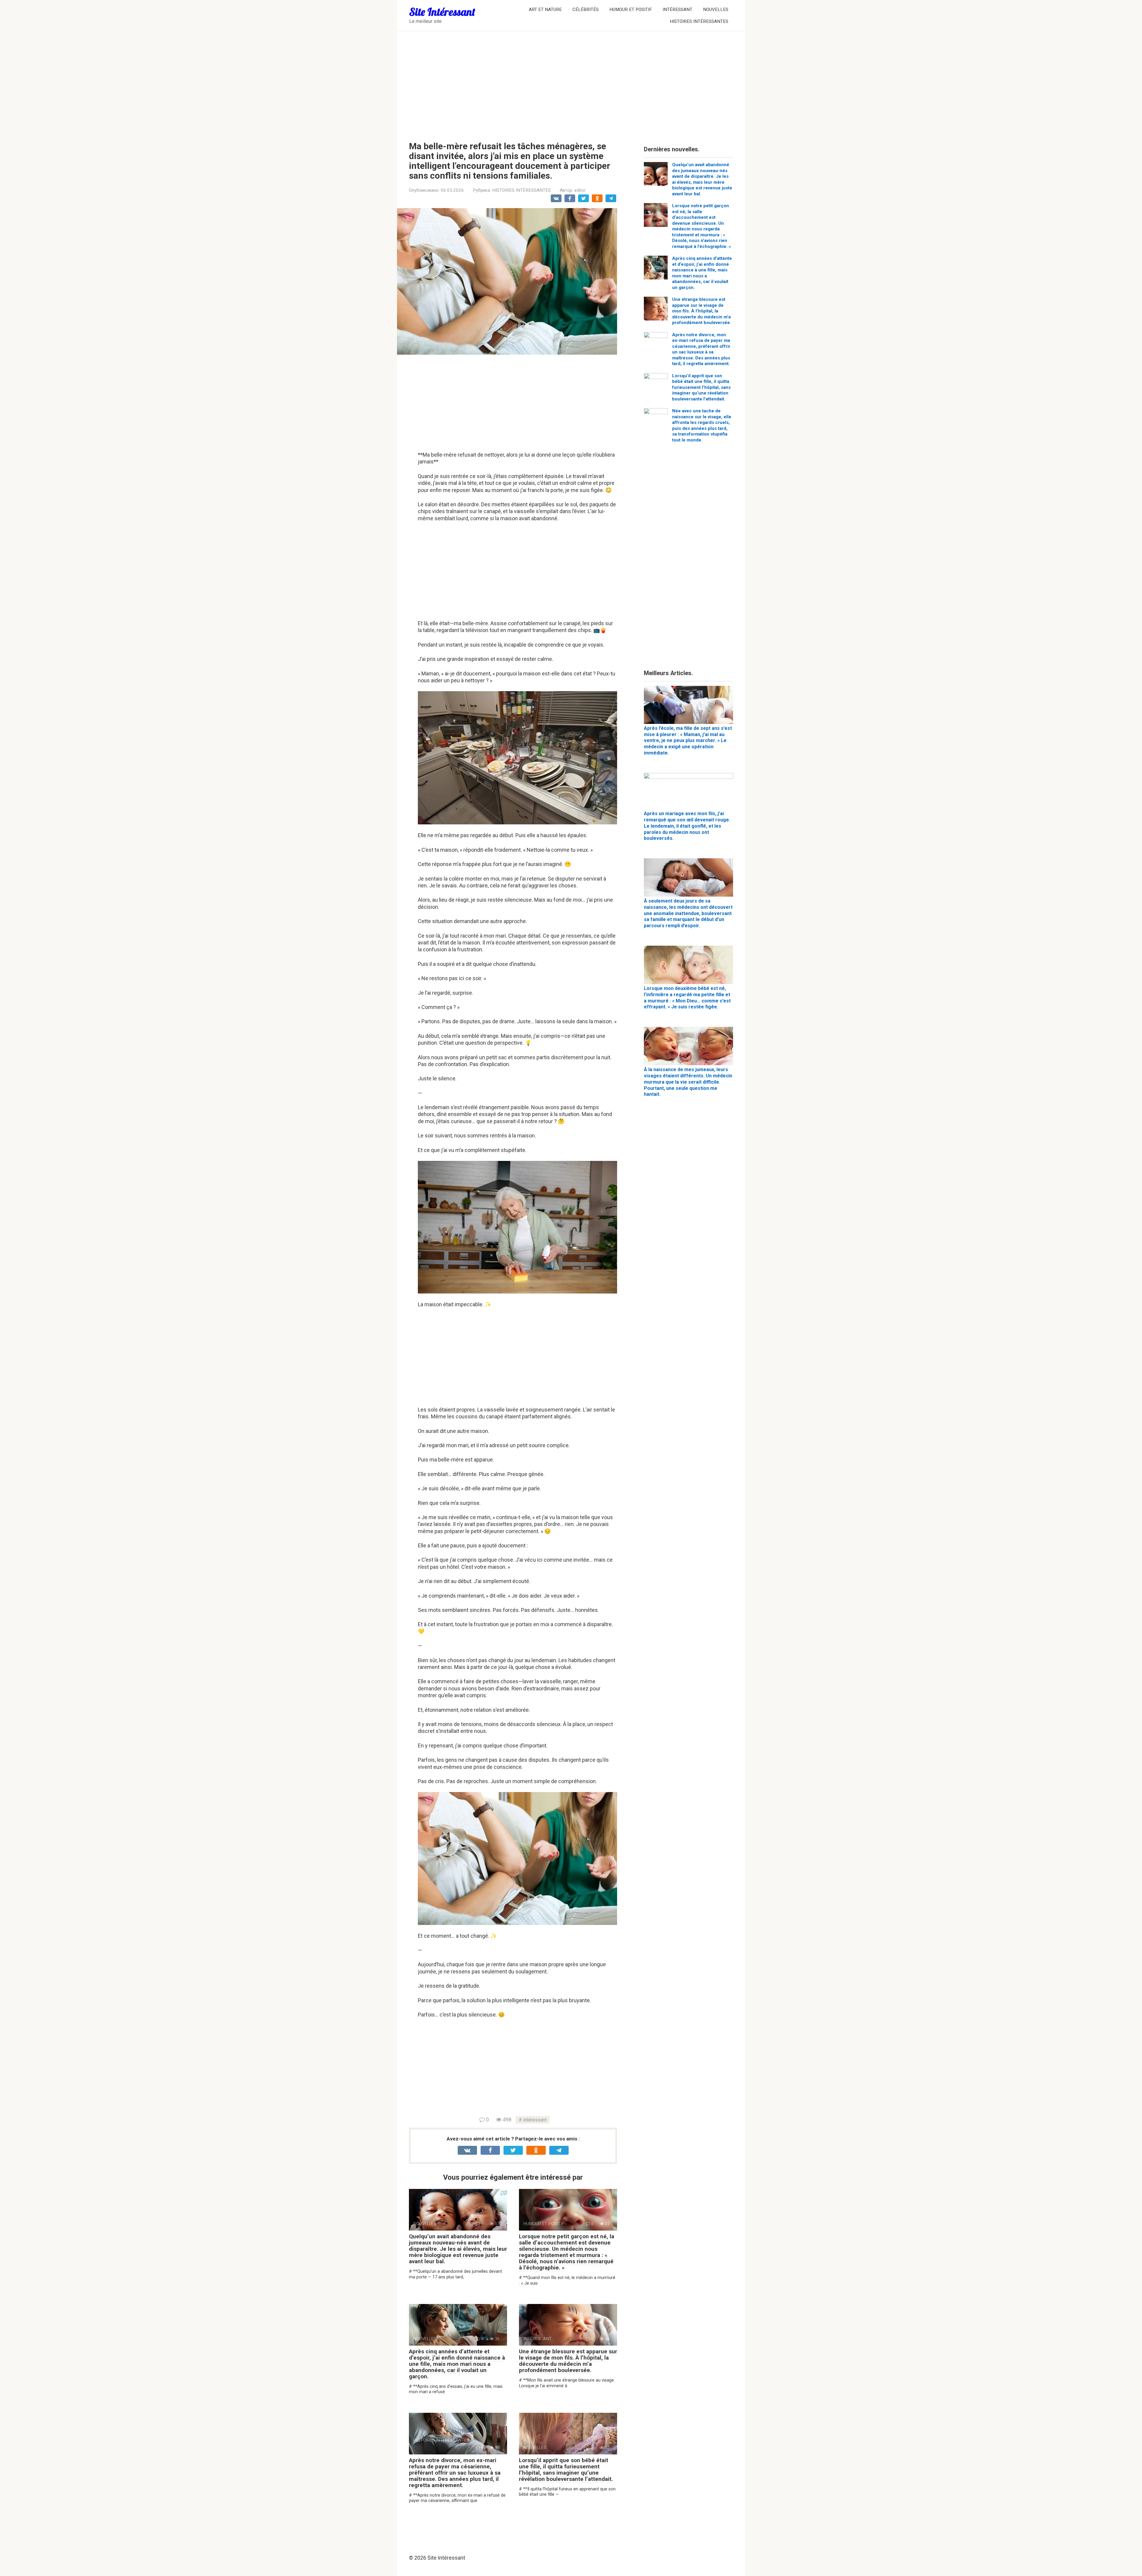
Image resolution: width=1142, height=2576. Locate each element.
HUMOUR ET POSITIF (631, 10)
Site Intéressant (442, 12)
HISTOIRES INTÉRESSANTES (699, 21)
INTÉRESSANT (677, 10)
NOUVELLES (716, 10)
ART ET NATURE (545, 10)
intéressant (535, 2120)
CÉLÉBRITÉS (586, 10)
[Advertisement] (571, 82)
